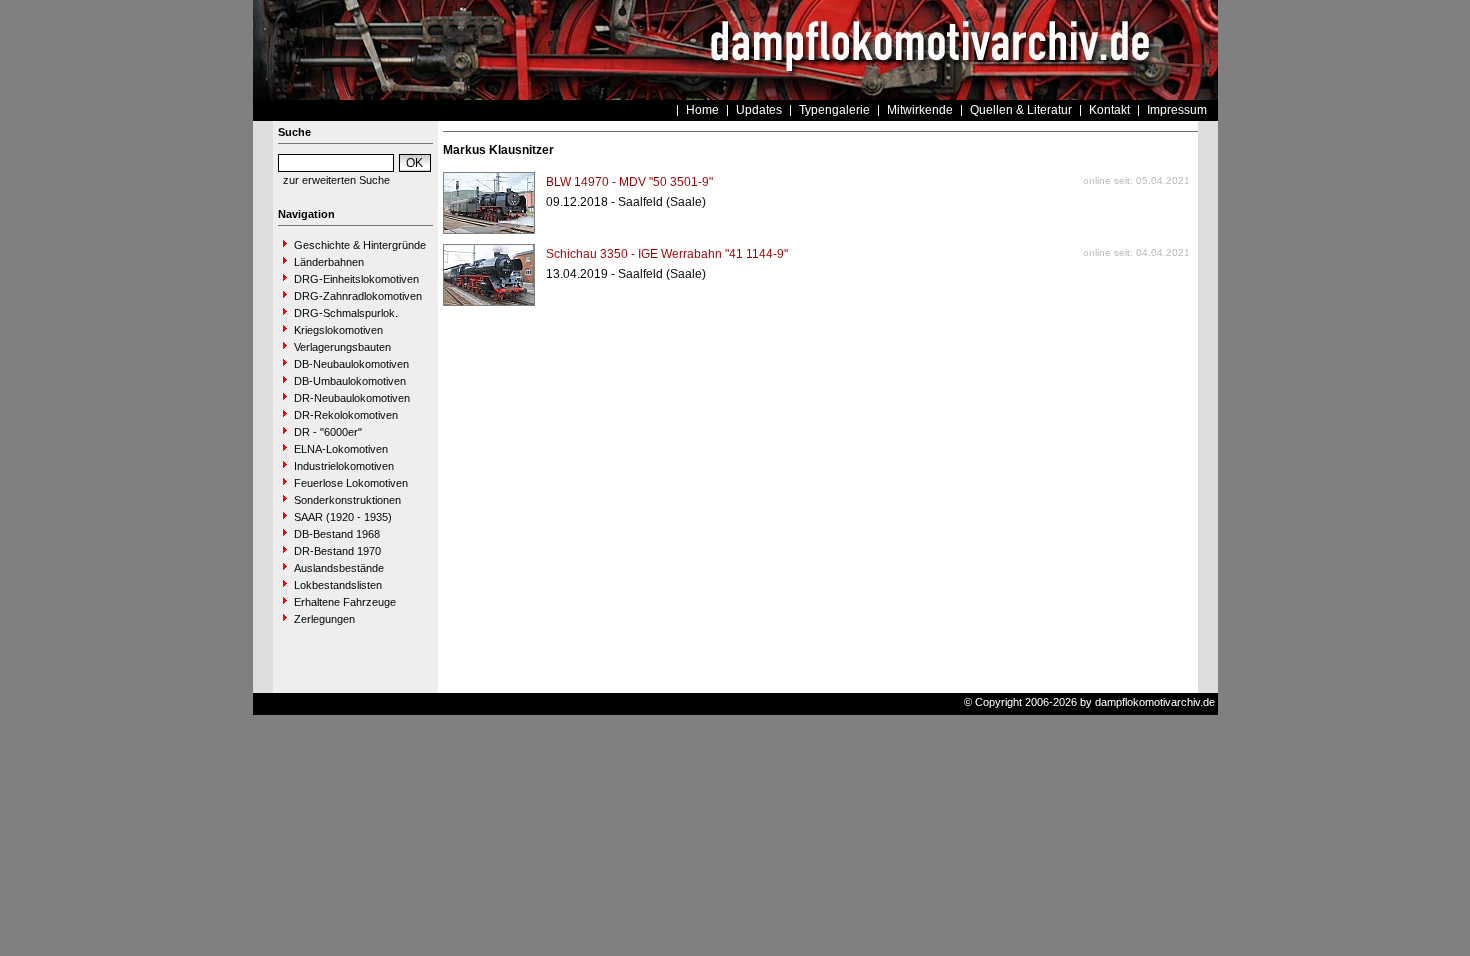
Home (702, 110)
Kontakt (1109, 110)
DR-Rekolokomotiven (346, 415)
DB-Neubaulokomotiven (351, 364)
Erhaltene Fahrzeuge (345, 602)
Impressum (1177, 110)
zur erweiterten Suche (336, 180)
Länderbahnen (329, 262)
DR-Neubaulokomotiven (352, 398)
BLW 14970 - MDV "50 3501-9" (629, 182)
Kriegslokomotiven (338, 330)
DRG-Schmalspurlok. (346, 313)
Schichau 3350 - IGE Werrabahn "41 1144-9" (667, 254)
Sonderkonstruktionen (347, 500)
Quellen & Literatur (1021, 110)
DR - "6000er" (328, 432)
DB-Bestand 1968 (337, 534)
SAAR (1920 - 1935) (343, 517)
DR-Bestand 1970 (337, 551)
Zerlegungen (324, 619)
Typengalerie (834, 110)
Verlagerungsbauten (342, 347)
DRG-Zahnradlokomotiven (358, 296)
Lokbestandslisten (338, 585)
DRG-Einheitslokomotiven (356, 279)
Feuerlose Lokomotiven (351, 483)
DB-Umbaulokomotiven (350, 381)
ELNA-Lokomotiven (341, 449)
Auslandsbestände (339, 568)
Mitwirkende (920, 110)
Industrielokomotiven (344, 466)
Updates (759, 110)
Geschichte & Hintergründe (360, 245)
